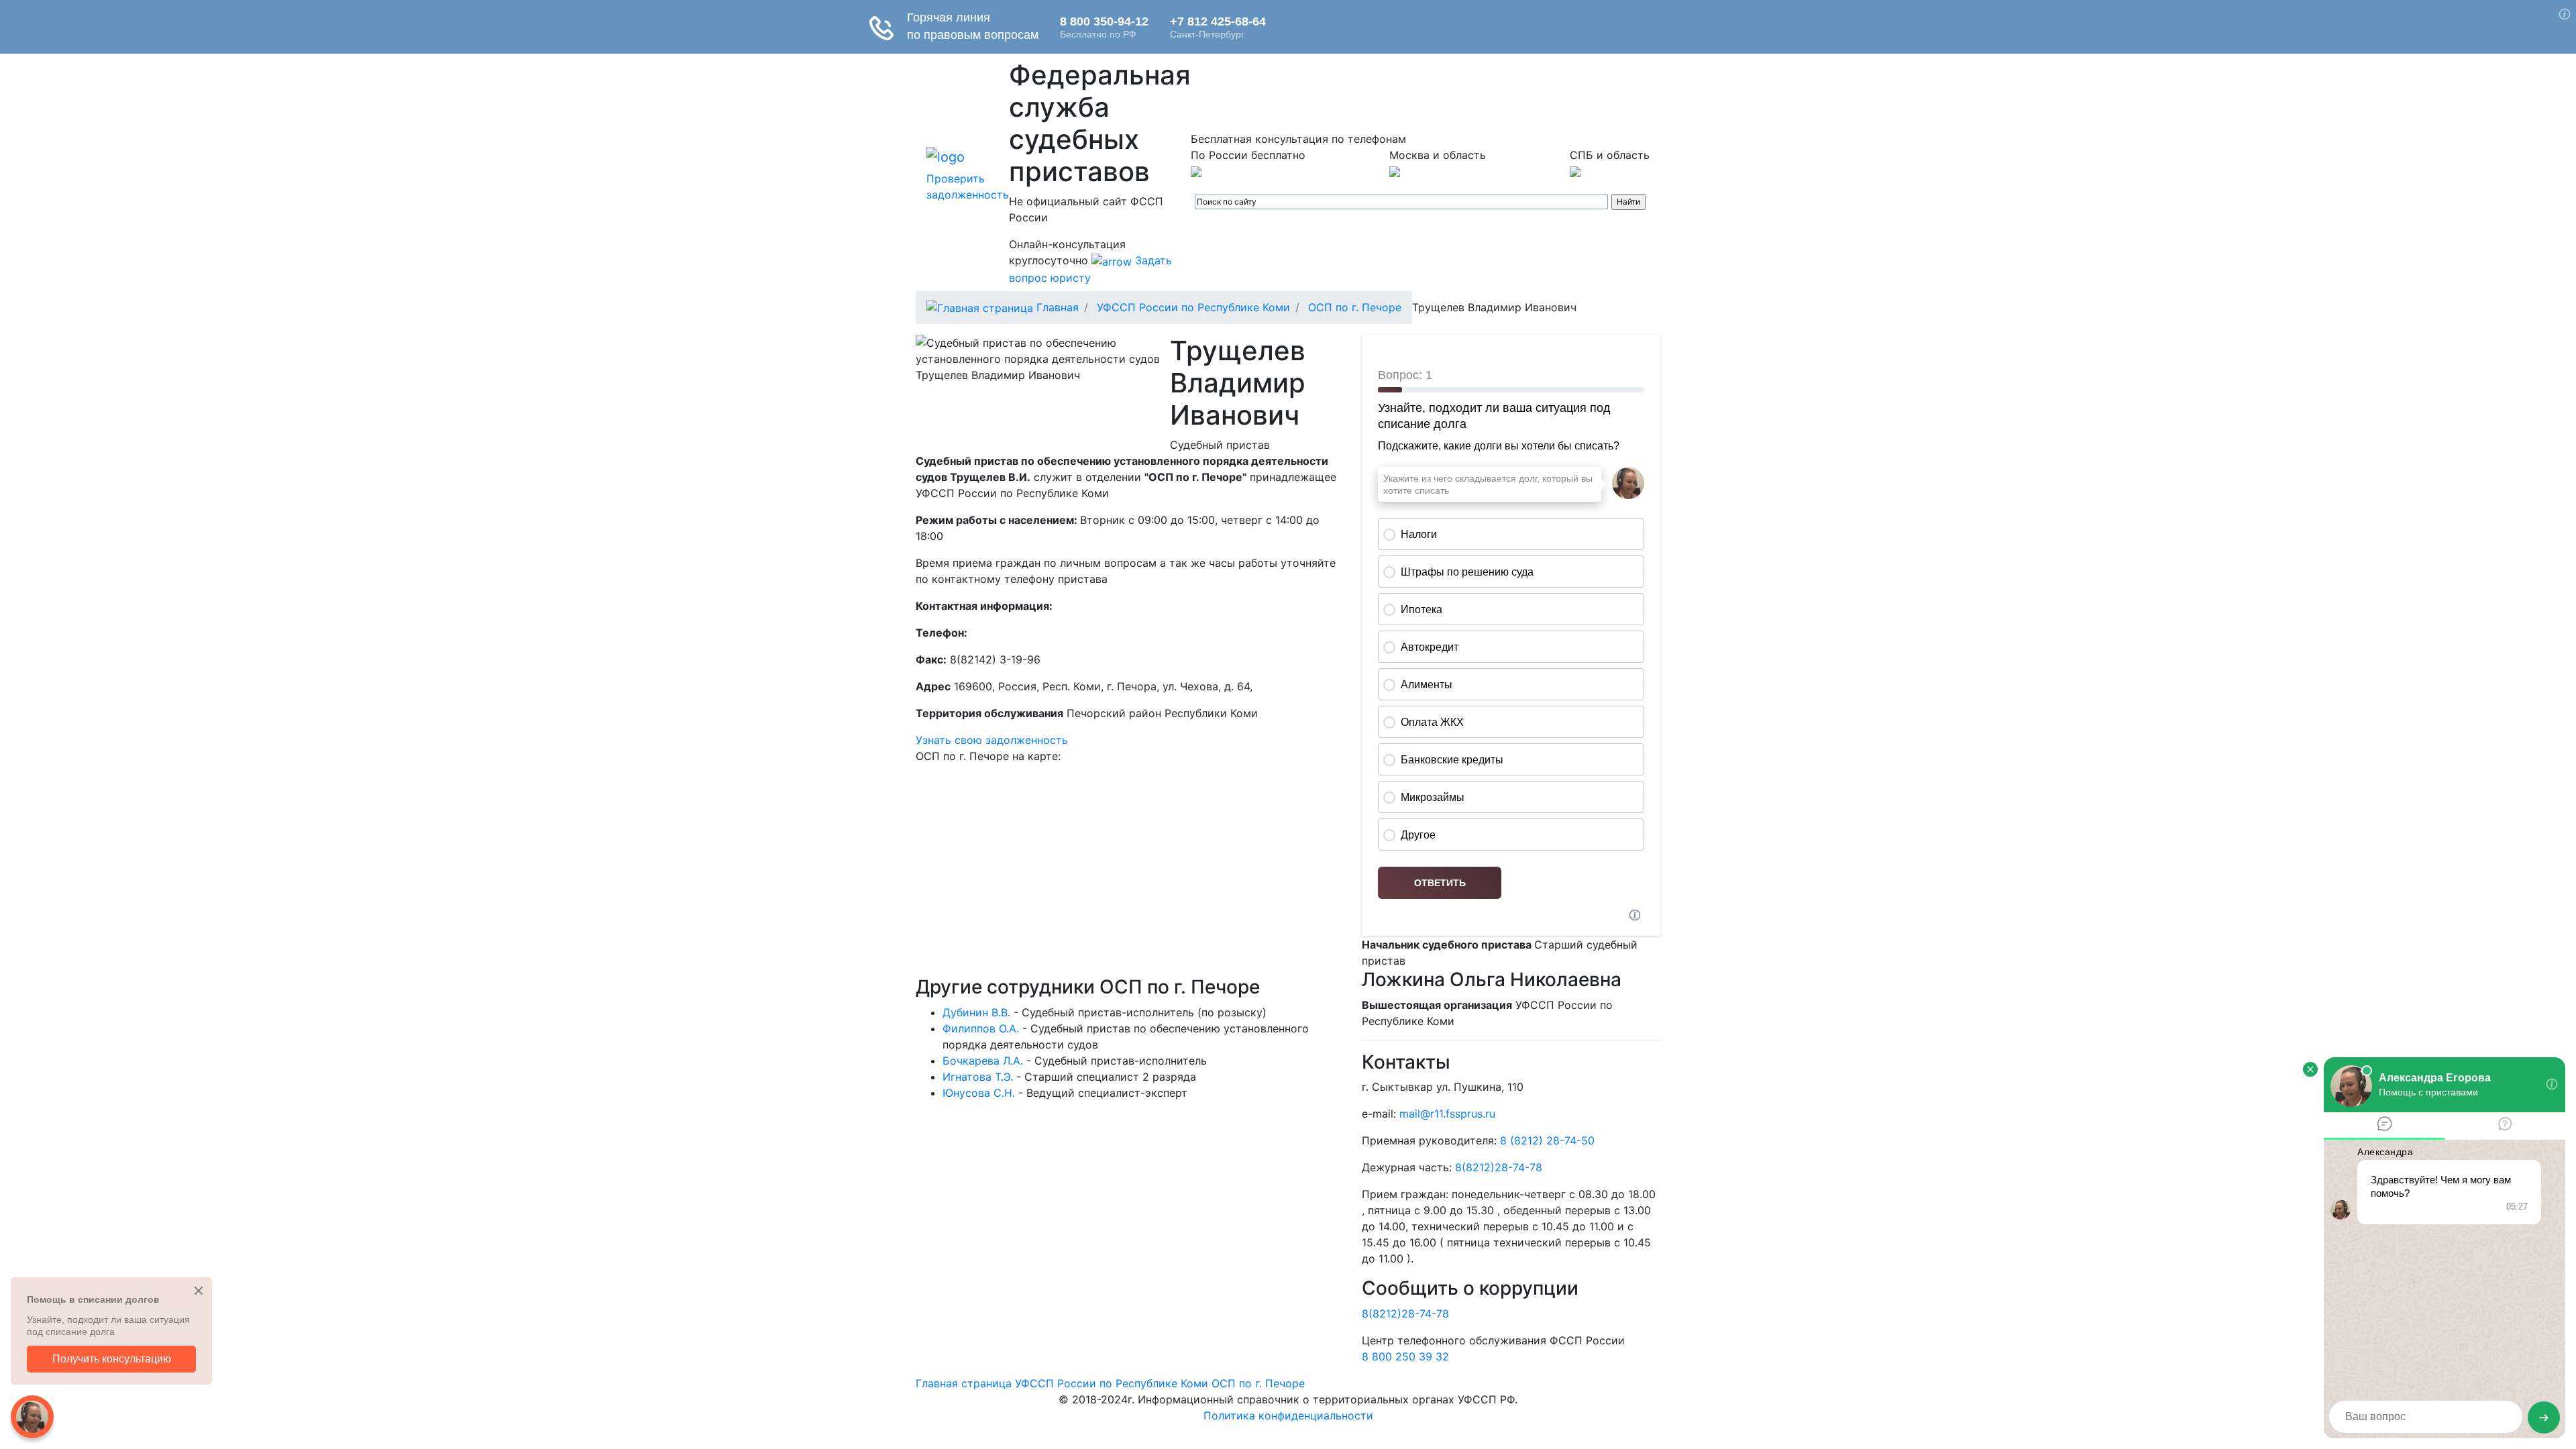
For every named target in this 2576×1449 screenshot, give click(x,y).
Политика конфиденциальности (1288, 1415)
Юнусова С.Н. (979, 1093)
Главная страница (964, 1383)
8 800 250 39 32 (1405, 1356)
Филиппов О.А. (981, 1028)
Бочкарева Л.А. (983, 1061)
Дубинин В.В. (976, 1012)
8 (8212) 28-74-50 (1547, 1140)
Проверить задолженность (968, 186)
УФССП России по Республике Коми (1193, 307)
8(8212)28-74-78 (1499, 1167)
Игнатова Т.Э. (978, 1077)
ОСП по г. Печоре (1355, 307)
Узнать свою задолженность (992, 740)
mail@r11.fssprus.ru (1447, 1114)
